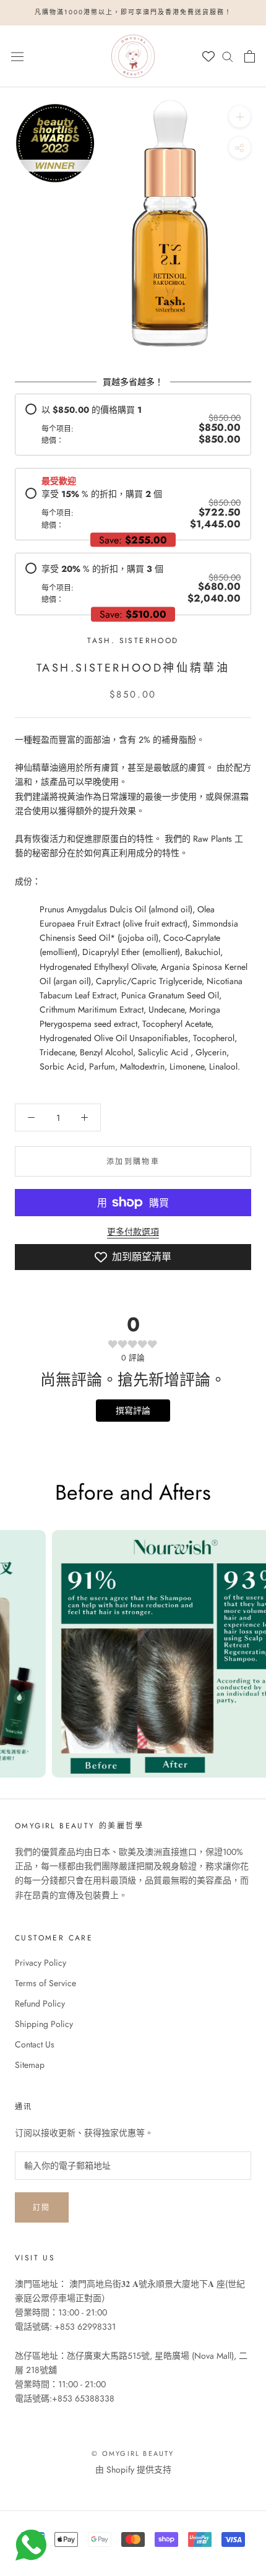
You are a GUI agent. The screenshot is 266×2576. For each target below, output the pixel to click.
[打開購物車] (250, 56)
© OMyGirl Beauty (133, 2453)
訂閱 (42, 2208)
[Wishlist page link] (208, 56)
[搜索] (228, 56)
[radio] (133, 425)
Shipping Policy (44, 2024)
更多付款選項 (133, 1232)
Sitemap (30, 2065)
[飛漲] (240, 116)
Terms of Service (45, 1983)
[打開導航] (17, 56)
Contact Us (35, 2044)
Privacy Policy (41, 1963)
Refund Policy (40, 2003)
